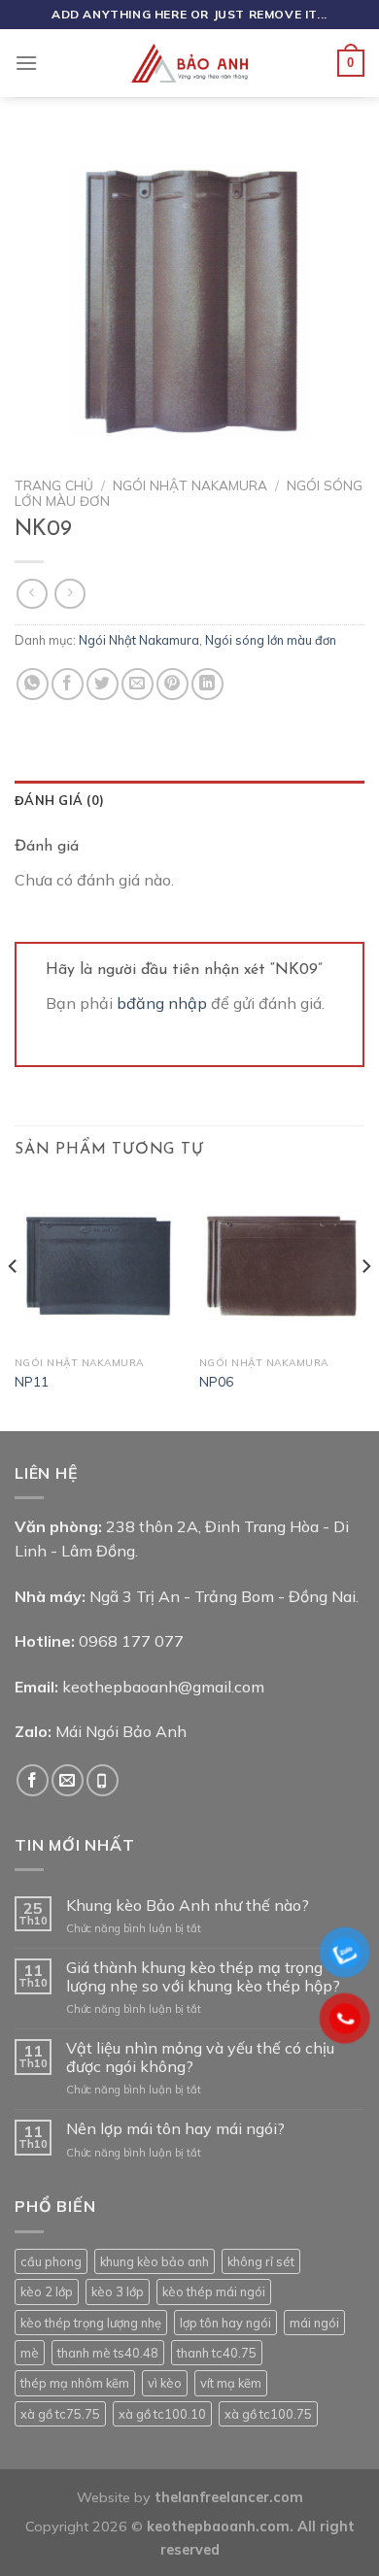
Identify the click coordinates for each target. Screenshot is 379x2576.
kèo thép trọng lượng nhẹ (91, 2323)
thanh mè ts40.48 (108, 2353)
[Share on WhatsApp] (33, 684)
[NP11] (97, 1264)
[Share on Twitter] (103, 684)
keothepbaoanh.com (218, 2526)
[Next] (365, 1304)
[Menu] (26, 63)
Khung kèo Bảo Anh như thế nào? (188, 1906)
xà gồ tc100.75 (268, 2414)
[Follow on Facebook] (33, 1780)
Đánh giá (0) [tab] (59, 800)
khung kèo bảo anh (155, 2261)
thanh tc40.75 (217, 2353)
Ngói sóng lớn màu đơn (271, 640)
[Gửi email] (68, 1780)
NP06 (216, 1381)
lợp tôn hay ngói (225, 2323)
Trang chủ (54, 485)
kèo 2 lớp (47, 2292)
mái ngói (314, 2323)
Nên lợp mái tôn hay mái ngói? (175, 2129)
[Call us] (103, 1780)
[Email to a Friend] (138, 684)
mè (30, 2353)
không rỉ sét (261, 2261)
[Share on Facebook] (68, 684)
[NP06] (282, 1264)
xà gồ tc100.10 (162, 2414)
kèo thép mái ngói (214, 2292)
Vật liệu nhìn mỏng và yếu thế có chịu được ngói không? (200, 2057)
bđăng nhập (162, 1003)
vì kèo (165, 2383)
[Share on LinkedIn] (207, 684)
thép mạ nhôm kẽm (75, 2383)
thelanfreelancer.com (229, 2497)
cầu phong (51, 2261)
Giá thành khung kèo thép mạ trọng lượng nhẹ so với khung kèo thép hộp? (203, 1977)
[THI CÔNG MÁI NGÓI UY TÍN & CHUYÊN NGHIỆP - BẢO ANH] (189, 63)
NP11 (32, 1381)
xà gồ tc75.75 (60, 2414)
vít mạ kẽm (231, 2383)
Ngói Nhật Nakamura (190, 485)
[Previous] (14, 1304)
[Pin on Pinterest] (172, 684)
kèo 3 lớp (118, 2292)
